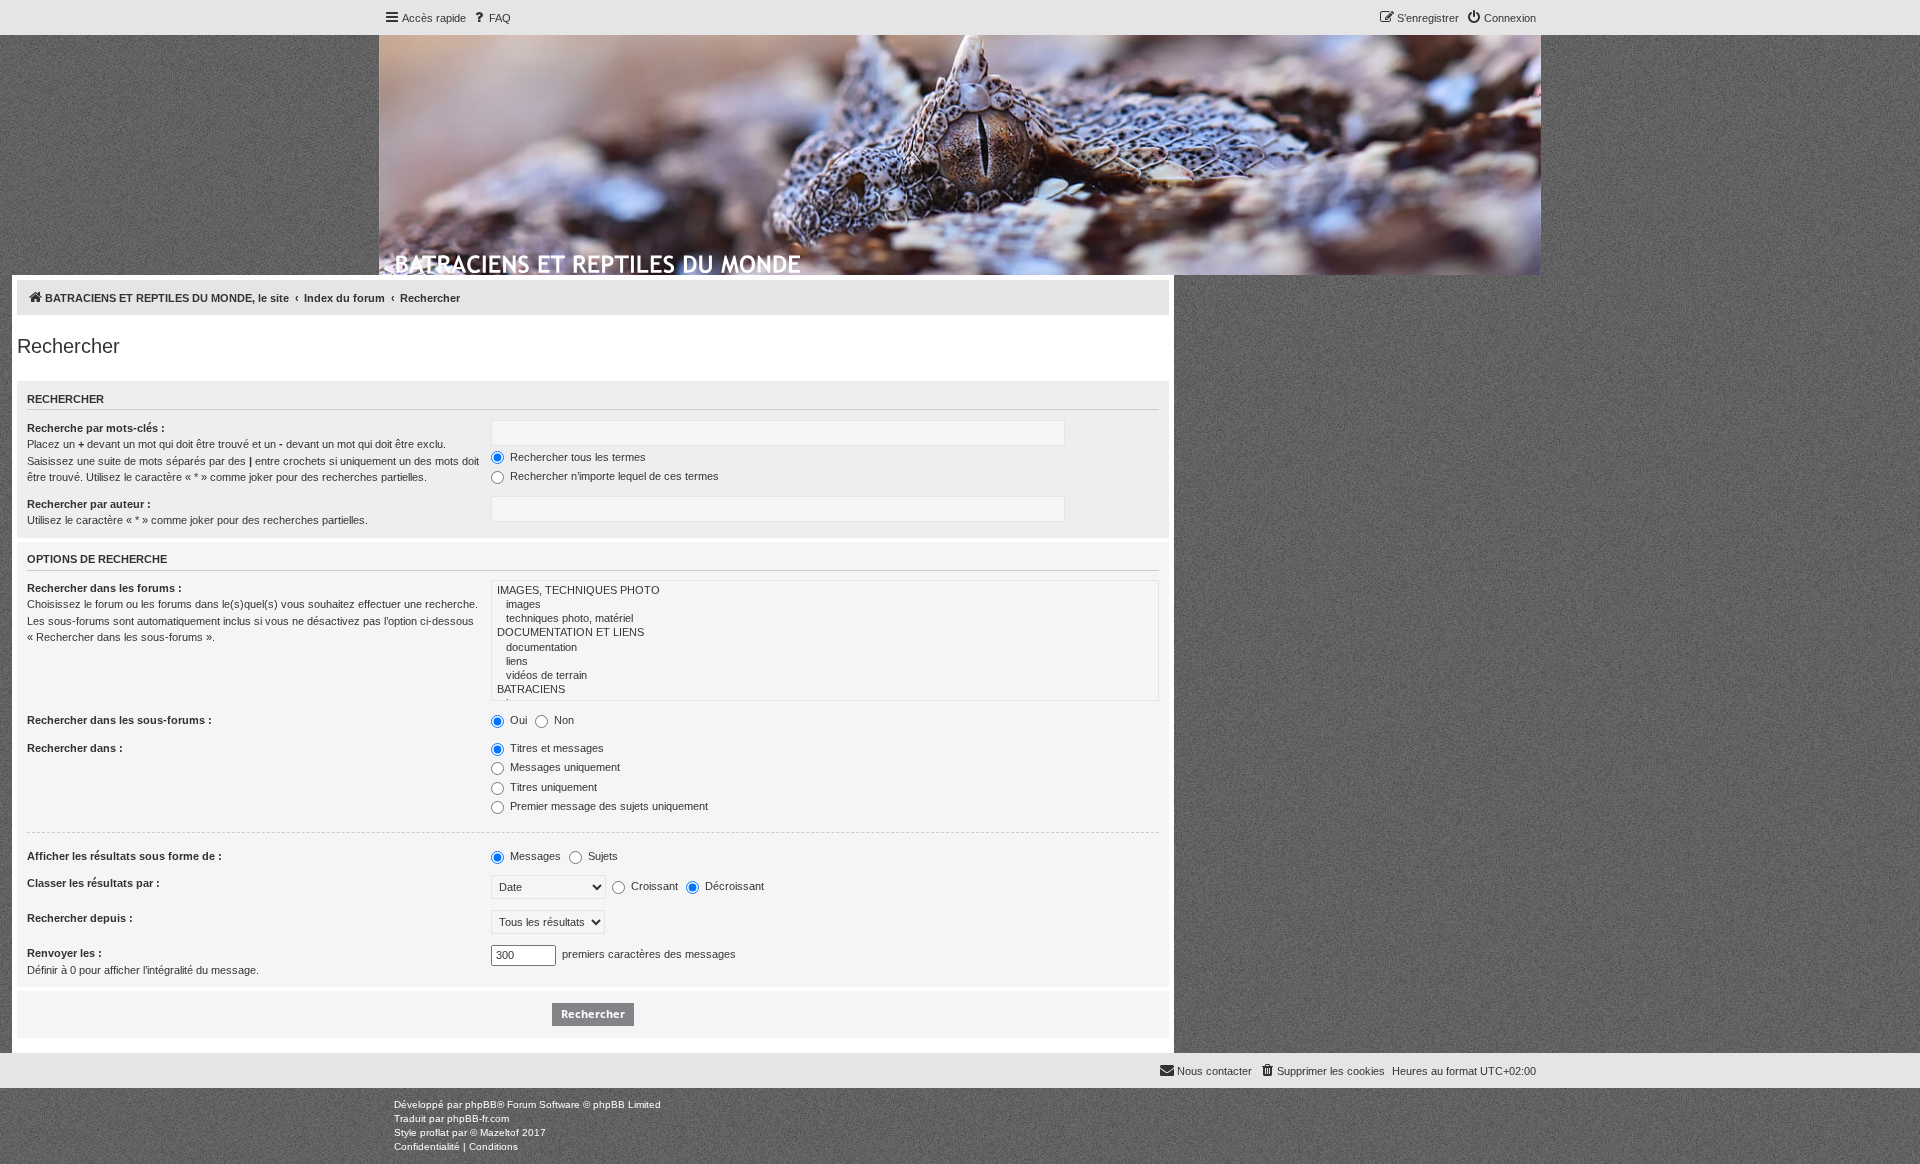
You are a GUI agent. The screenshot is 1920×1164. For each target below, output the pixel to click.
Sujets (601, 856)
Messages (534, 856)
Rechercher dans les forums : (104, 588)
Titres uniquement (552, 787)
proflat (434, 1132)
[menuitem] (491, 18)
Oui (517, 720)
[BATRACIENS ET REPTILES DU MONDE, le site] (599, 261)
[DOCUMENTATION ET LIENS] (825, 633)
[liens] (825, 662)
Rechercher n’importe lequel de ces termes (613, 476)
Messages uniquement (563, 767)
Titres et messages (555, 748)
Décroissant (733, 886)
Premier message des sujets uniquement (607, 806)
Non (562, 720)
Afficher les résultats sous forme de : (124, 856)
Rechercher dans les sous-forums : (119, 720)
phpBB (481, 1104)
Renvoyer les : (64, 953)
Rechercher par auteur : (89, 504)
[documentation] (825, 648)
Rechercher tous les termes (576, 457)
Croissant (653, 886)
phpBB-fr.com (478, 1118)
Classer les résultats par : (93, 883)
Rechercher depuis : (80, 918)
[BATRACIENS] (825, 690)
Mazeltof (499, 1132)
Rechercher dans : (75, 748)
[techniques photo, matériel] (825, 619)
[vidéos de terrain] (825, 676)
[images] (825, 605)
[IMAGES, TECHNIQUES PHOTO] (825, 591)
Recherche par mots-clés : (96, 428)
